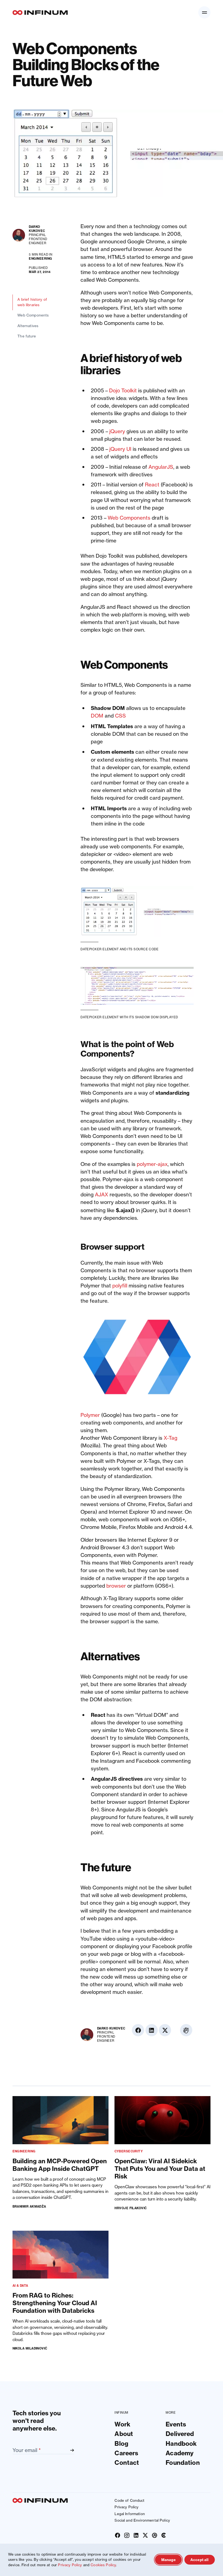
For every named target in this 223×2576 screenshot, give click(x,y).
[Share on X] (204, 256)
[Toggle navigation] (204, 12)
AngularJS (161, 467)
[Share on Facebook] (204, 229)
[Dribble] (154, 2535)
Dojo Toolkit (123, 391)
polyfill (120, 1286)
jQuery (117, 431)
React (152, 485)
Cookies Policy (103, 2565)
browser (116, 1586)
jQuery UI (120, 449)
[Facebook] (118, 2535)
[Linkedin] (136, 2535)
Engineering (40, 259)
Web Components (129, 518)
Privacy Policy (70, 2565)
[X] (145, 2535)
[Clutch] (164, 2535)
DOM (97, 716)
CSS (120, 716)
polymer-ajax (152, 1164)
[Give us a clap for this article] (204, 277)
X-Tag (171, 1438)
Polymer (90, 1415)
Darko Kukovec (37, 229)
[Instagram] (127, 2535)
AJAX (102, 1195)
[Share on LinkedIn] (204, 242)
